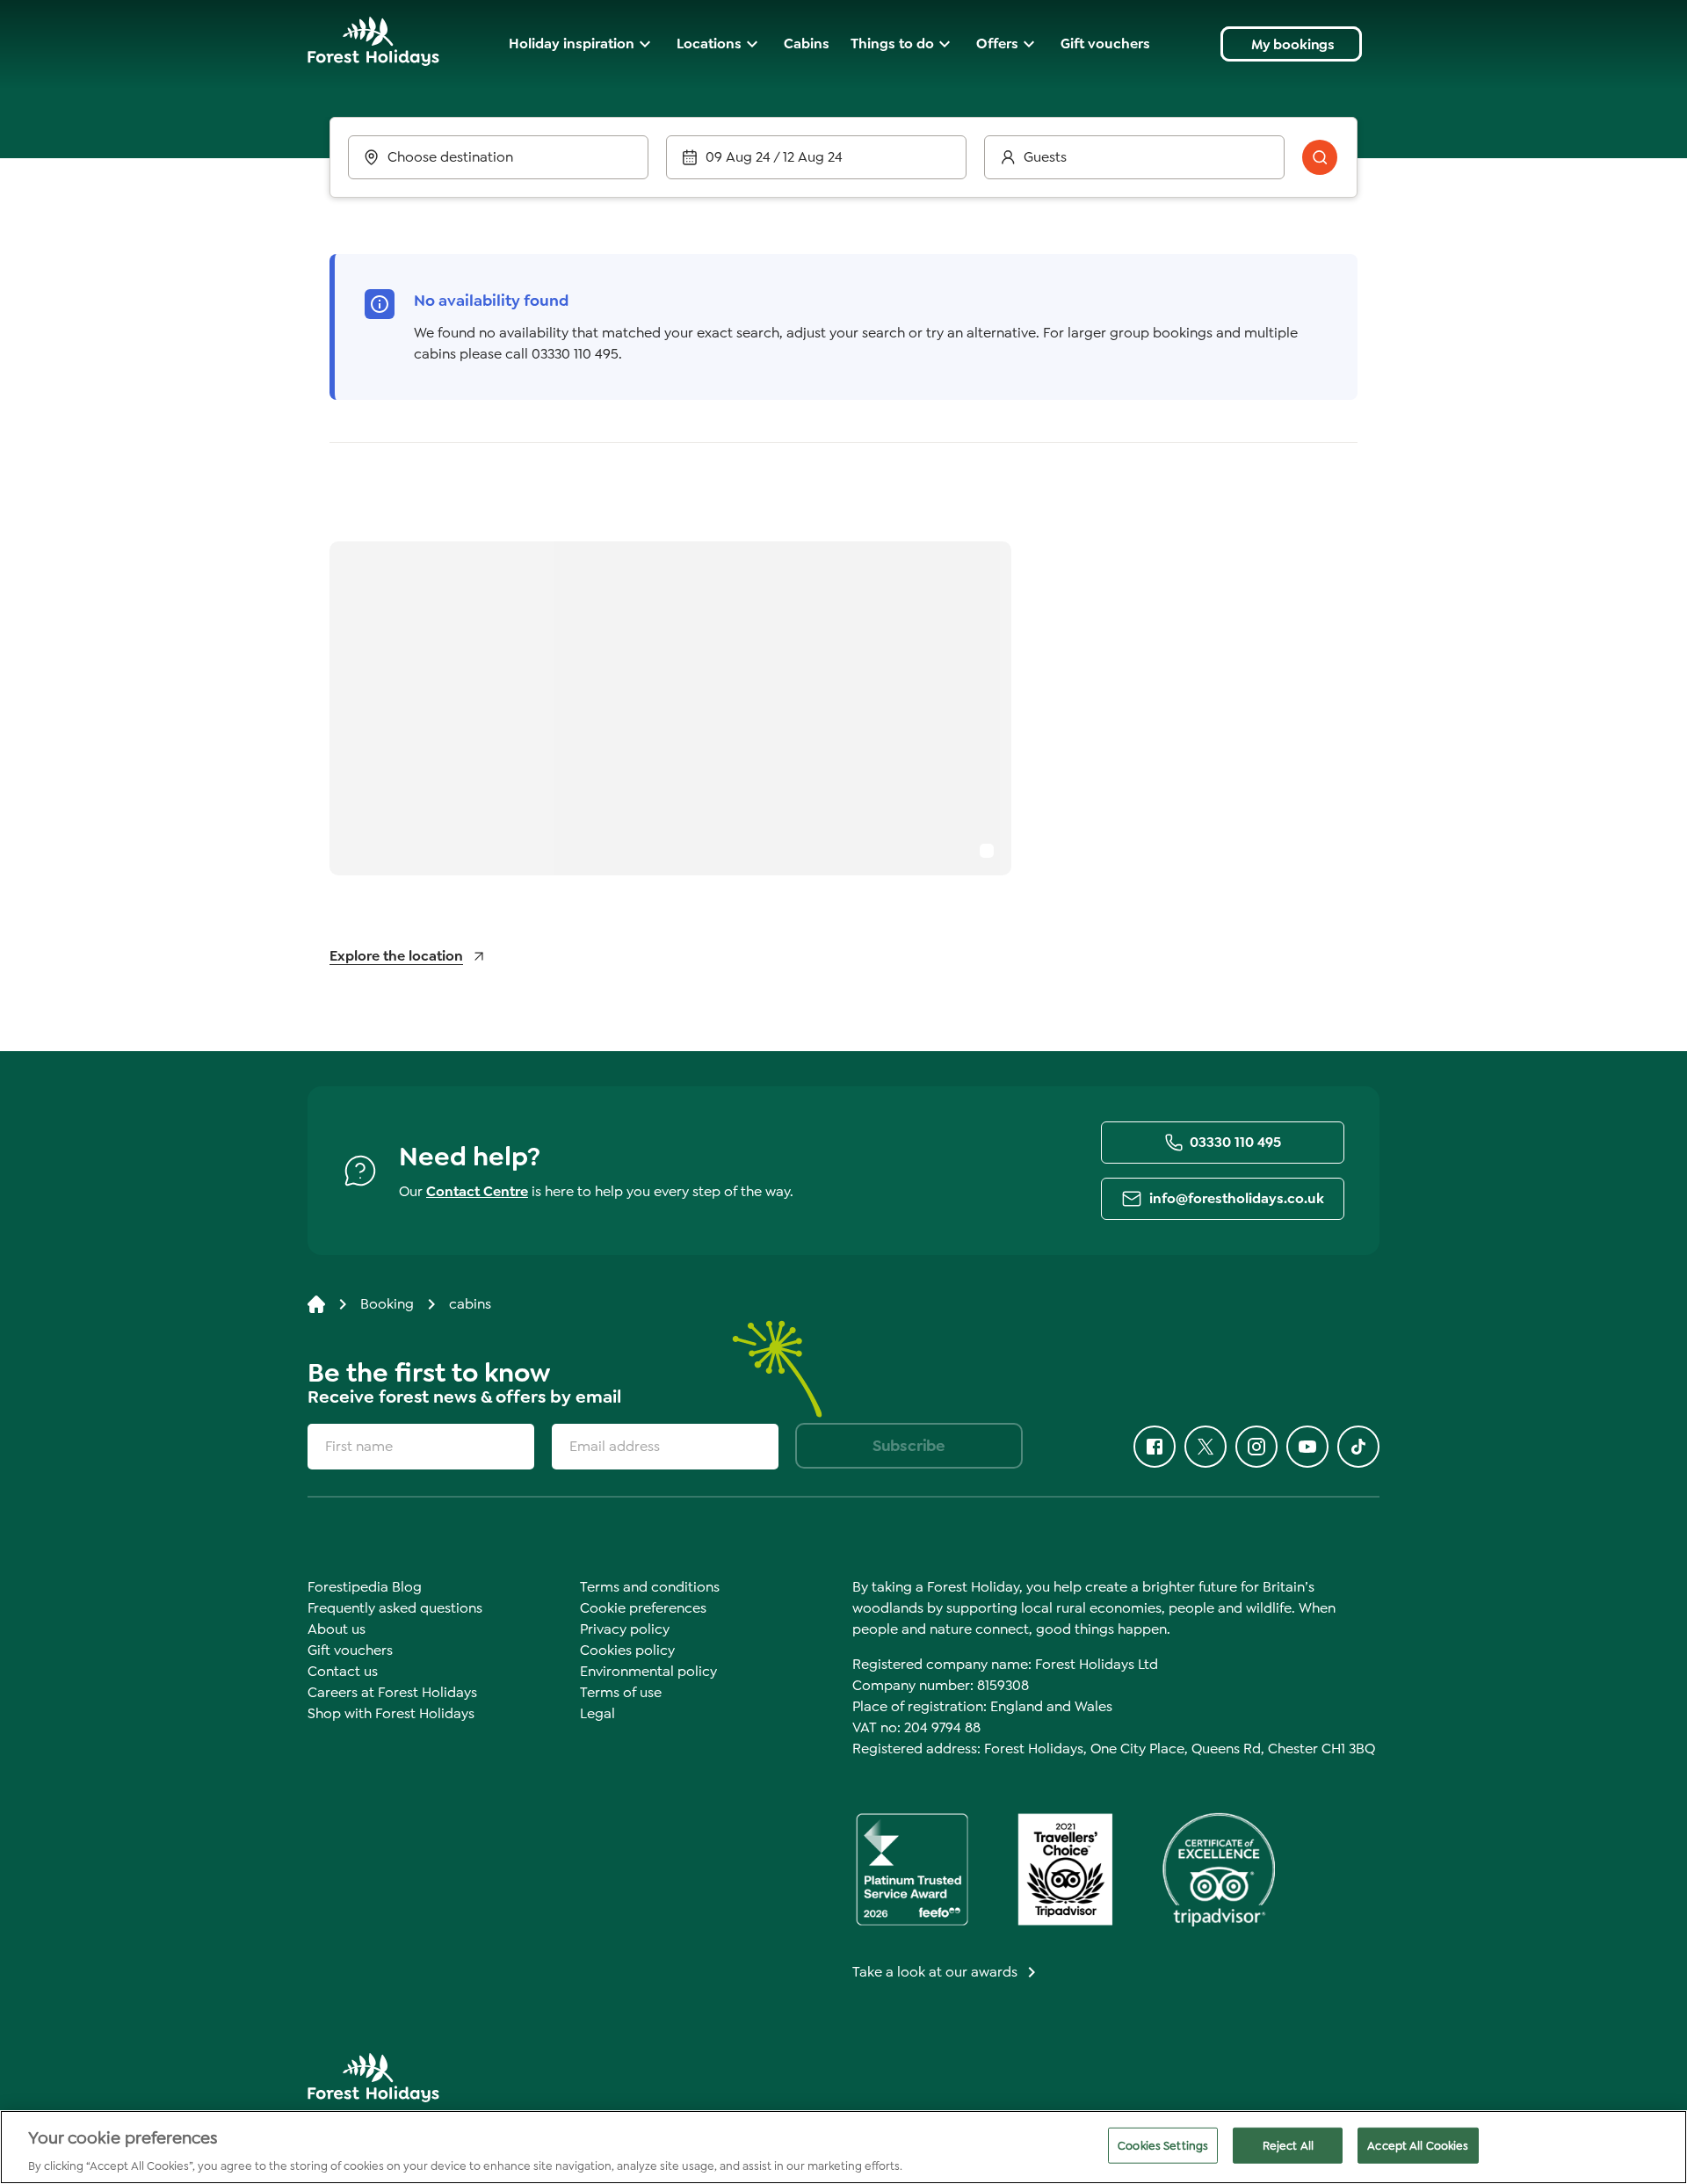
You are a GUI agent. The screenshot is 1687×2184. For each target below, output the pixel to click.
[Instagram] (1256, 1447)
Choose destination (450, 157)
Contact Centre (477, 1191)
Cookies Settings (1163, 2145)
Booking (387, 1304)
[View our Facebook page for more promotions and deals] (1155, 1447)
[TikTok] (1358, 1447)
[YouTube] (1307, 1447)
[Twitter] (1206, 1447)
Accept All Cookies (1418, 2145)
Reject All (1288, 2145)
